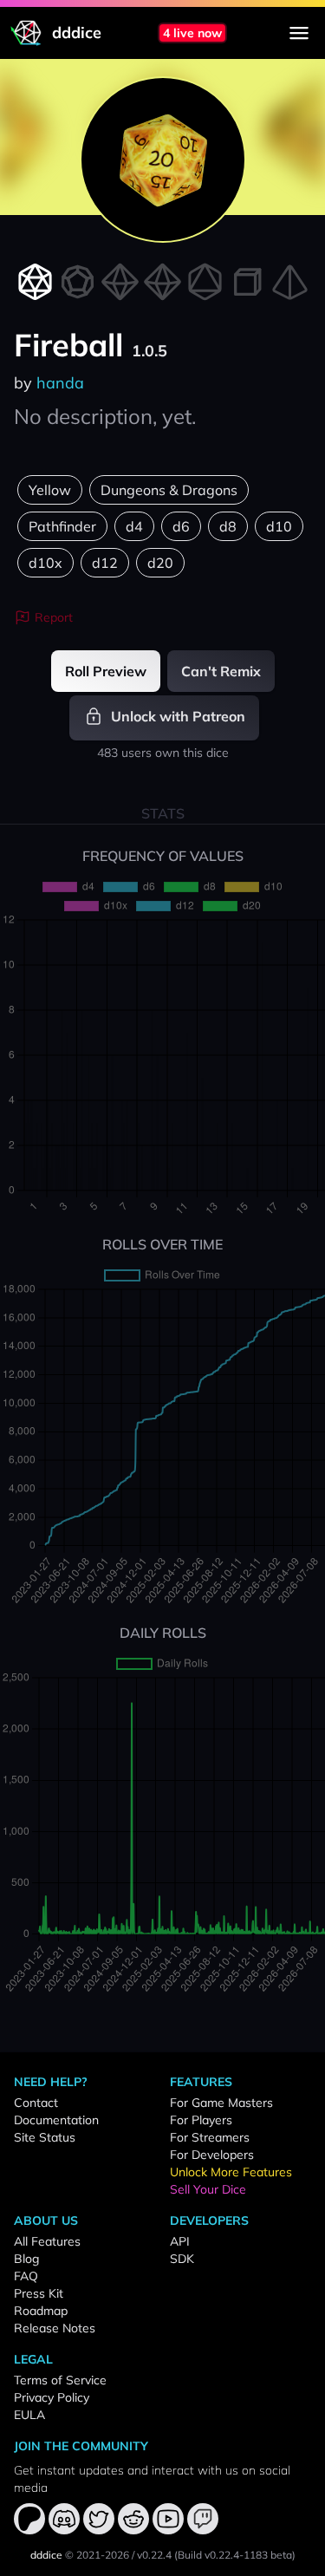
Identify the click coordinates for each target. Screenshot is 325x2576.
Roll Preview (106, 671)
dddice (46, 2555)
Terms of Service (60, 2380)
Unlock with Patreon (176, 716)
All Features (47, 2241)
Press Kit (39, 2293)
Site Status (45, 2137)
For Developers (212, 2155)
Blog (26, 2259)
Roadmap (41, 2311)
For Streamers (210, 2137)
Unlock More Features (231, 2172)
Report (54, 617)
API (180, 2241)
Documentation (56, 2120)
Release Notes (55, 2328)
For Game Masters (221, 2103)
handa (60, 383)
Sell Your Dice (208, 2189)
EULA (29, 2415)
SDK (182, 2259)
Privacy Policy (52, 2397)
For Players (201, 2120)
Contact (36, 2103)
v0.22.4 (154, 2555)
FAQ (26, 2276)
